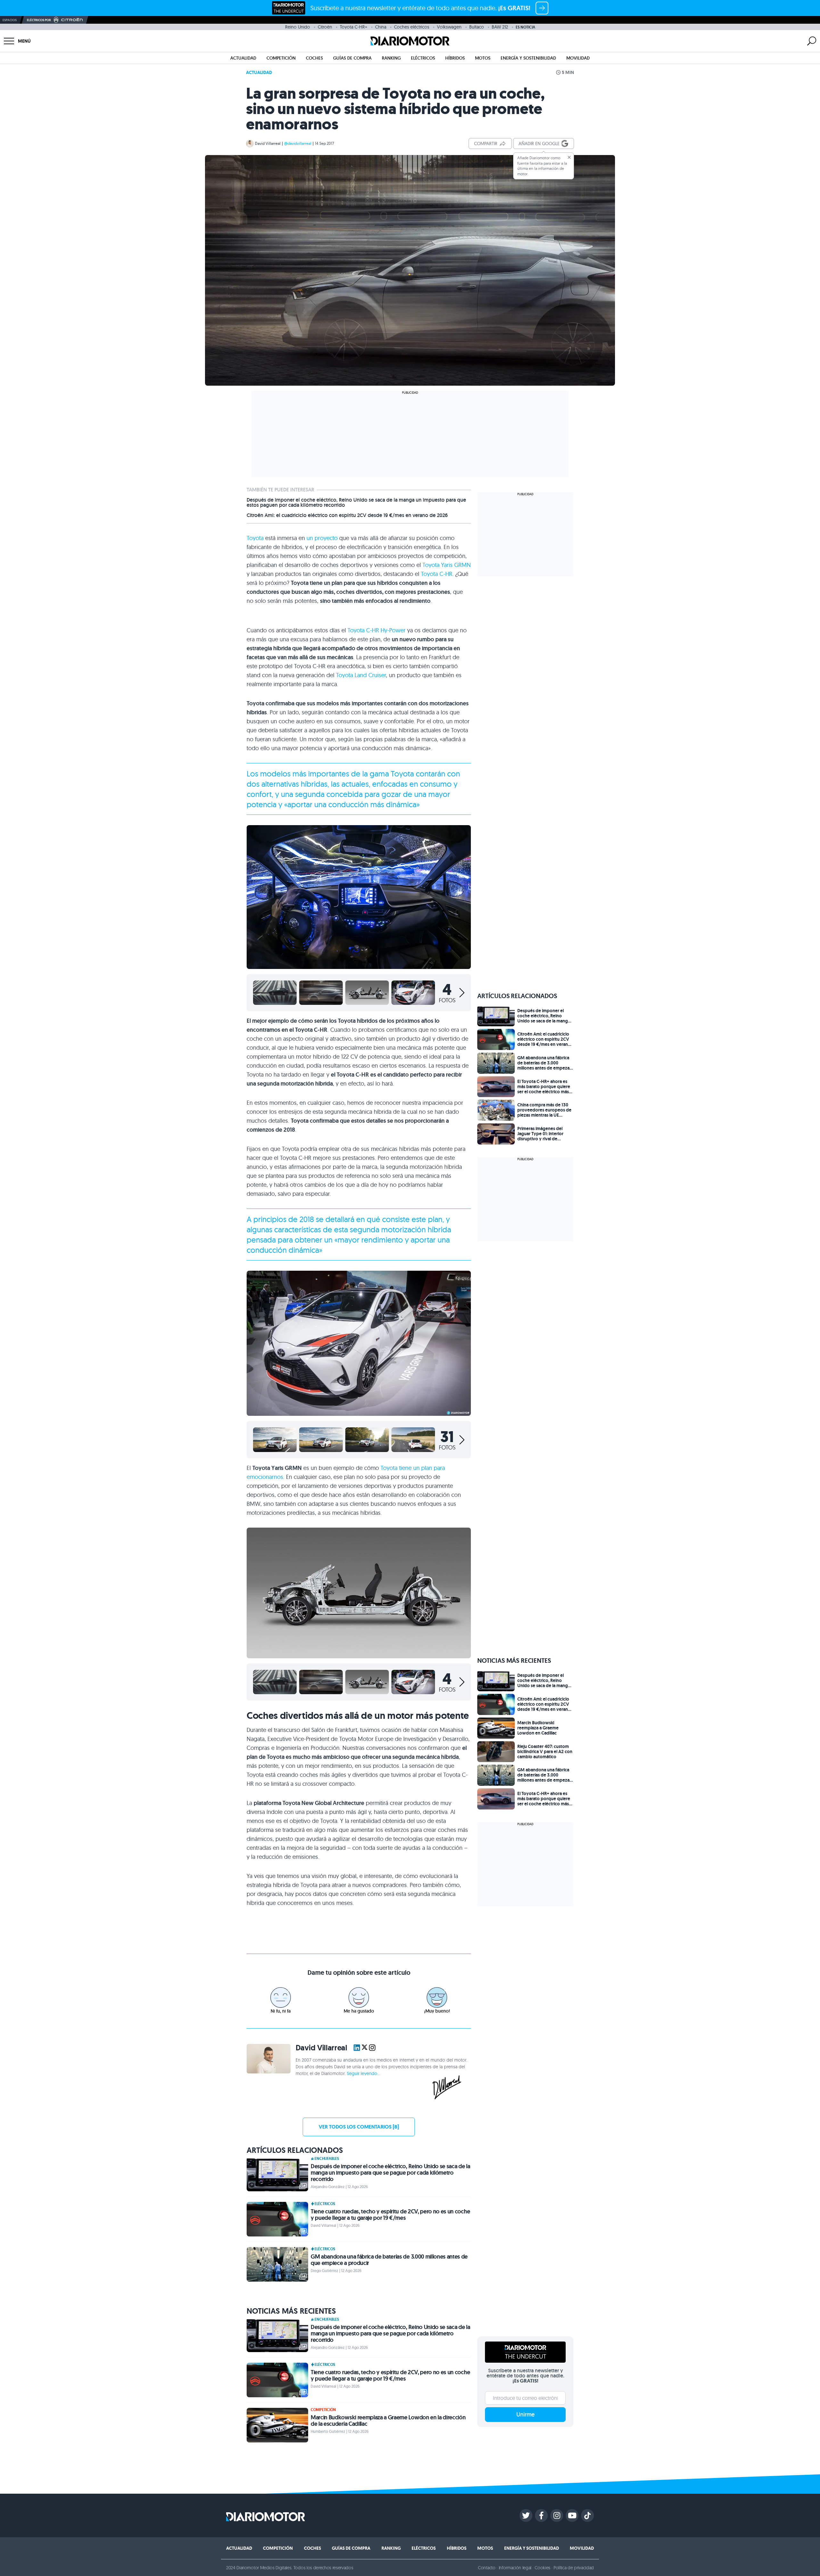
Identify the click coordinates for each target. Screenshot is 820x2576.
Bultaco (477, 27)
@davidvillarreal (298, 143)
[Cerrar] (569, 157)
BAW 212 (500, 27)
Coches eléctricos (412, 27)
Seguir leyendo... (364, 2073)
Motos (483, 58)
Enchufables (327, 2159)
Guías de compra (352, 58)
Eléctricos (423, 58)
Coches (314, 58)
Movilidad (578, 58)
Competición (281, 58)
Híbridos (455, 58)
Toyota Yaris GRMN (447, 565)
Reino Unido (298, 27)
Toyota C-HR (437, 574)
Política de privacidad (574, 2568)
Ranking (391, 58)
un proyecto (322, 538)
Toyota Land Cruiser (361, 675)
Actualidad (243, 58)
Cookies (542, 2568)
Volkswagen (449, 27)
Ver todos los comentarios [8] (359, 2127)
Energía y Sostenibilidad (528, 58)
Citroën (325, 27)
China (381, 27)
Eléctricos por (39, 20)
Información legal (515, 2568)
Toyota (255, 538)
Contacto (487, 2568)
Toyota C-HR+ (354, 27)
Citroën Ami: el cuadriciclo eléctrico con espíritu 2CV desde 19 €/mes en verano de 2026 (347, 515)
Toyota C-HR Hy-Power (377, 630)
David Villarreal (268, 143)
